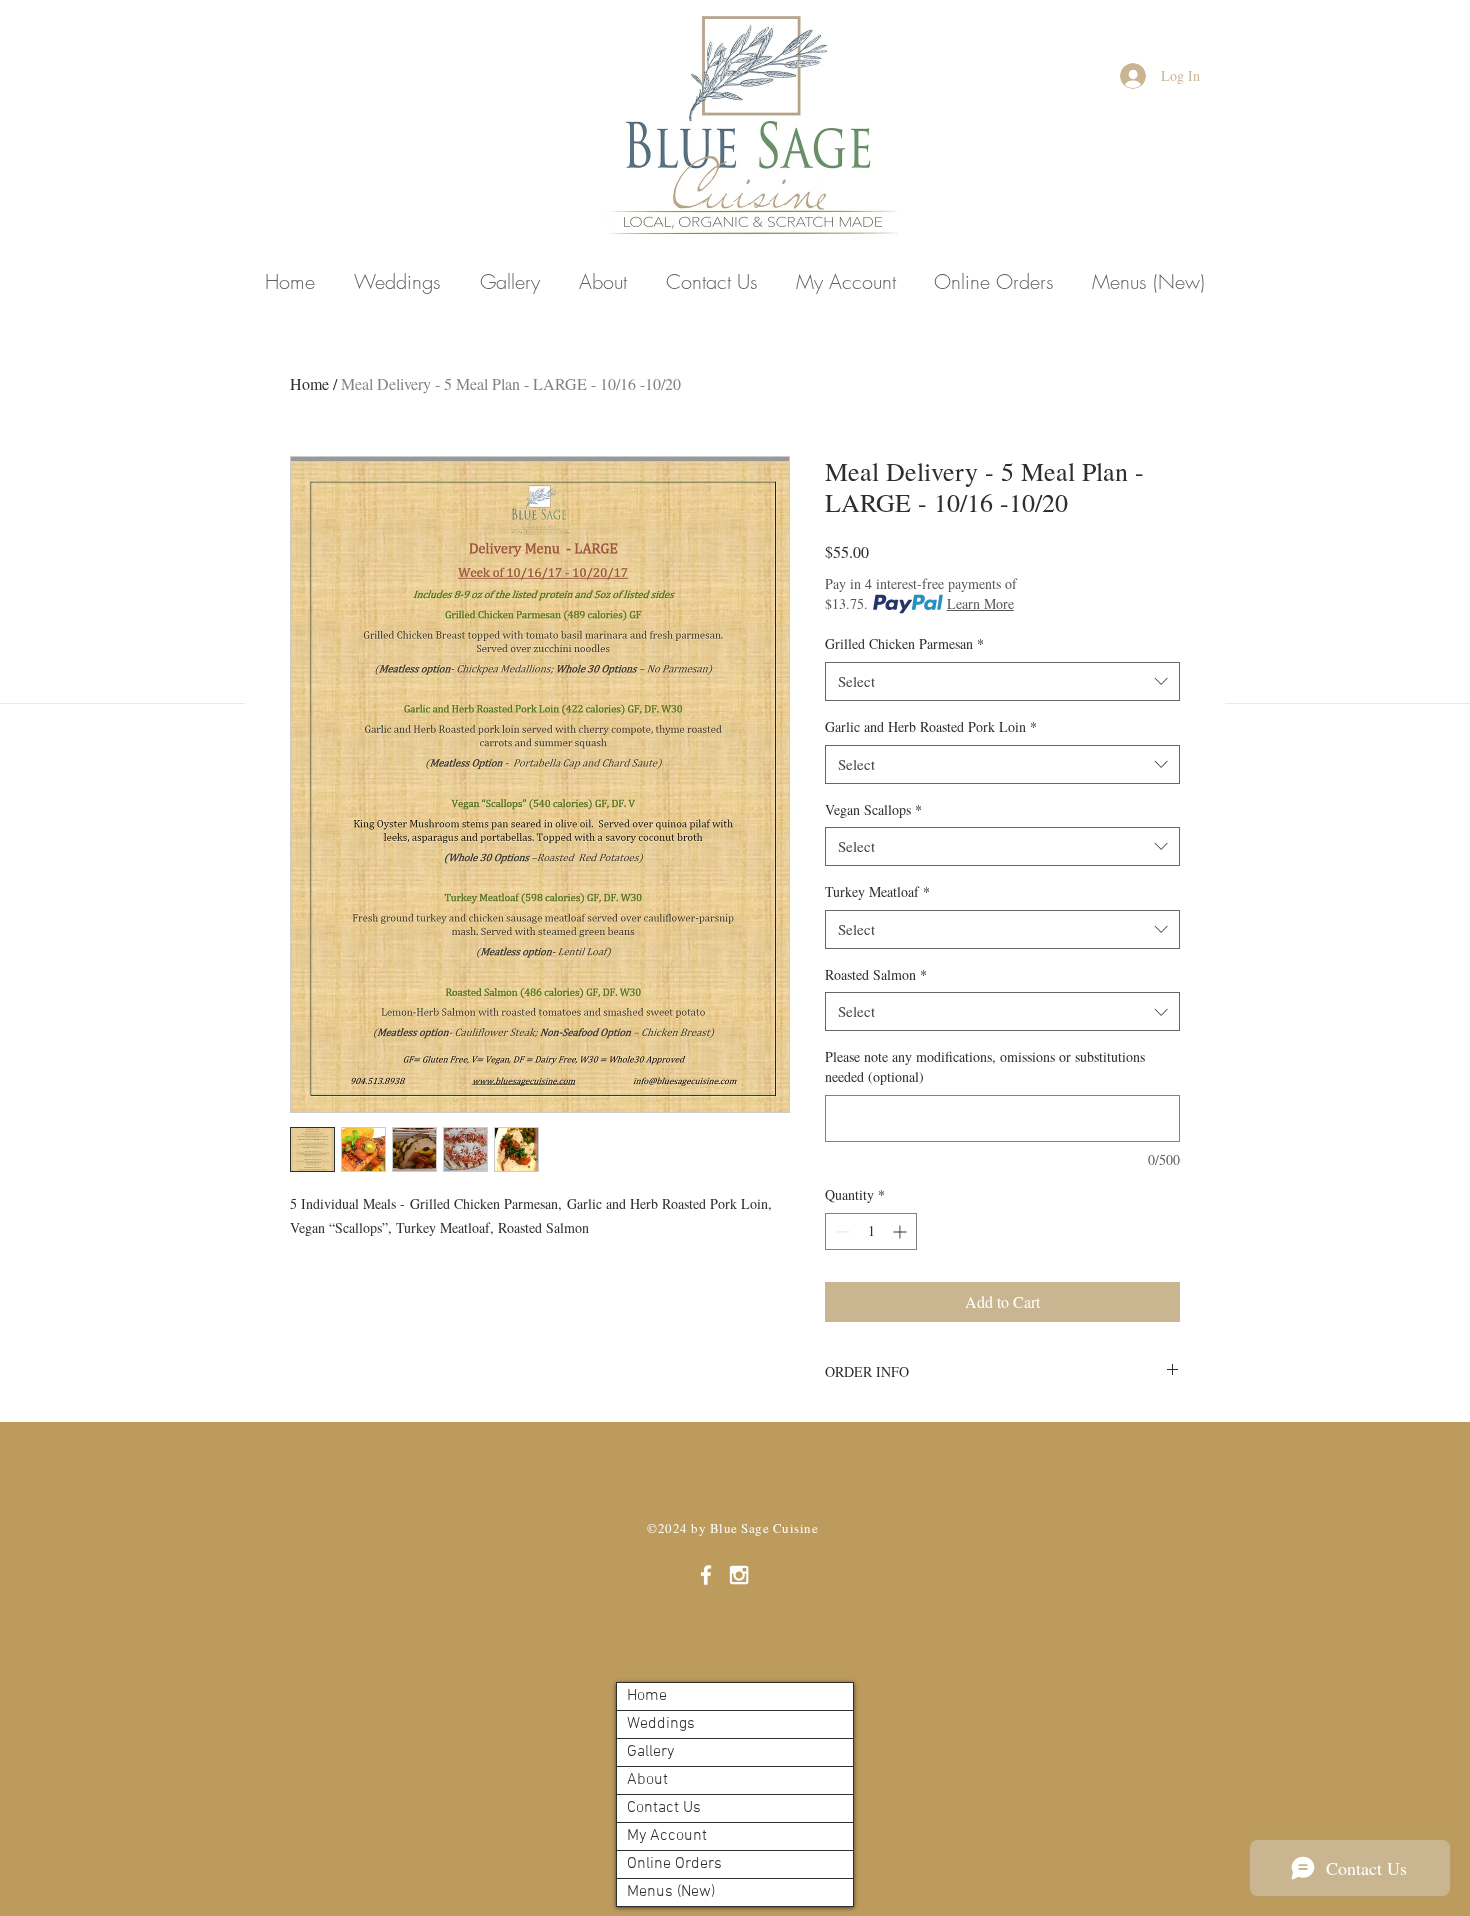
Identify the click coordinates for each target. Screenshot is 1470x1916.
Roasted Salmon (876, 974)
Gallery (650, 1752)
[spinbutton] (871, 1231)
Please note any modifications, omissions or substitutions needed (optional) (985, 1066)
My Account (667, 1836)
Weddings (661, 1724)
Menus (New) (671, 1892)
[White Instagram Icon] (739, 1575)
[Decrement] (840, 1231)
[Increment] (901, 1231)
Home (309, 383)
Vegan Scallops (873, 809)
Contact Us (664, 1808)
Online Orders (674, 1864)
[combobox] (1002, 681)
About (647, 1780)
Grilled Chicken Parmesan (904, 643)
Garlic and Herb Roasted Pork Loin (931, 726)
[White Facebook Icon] (706, 1575)
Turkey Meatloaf (877, 891)
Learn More (980, 603)
